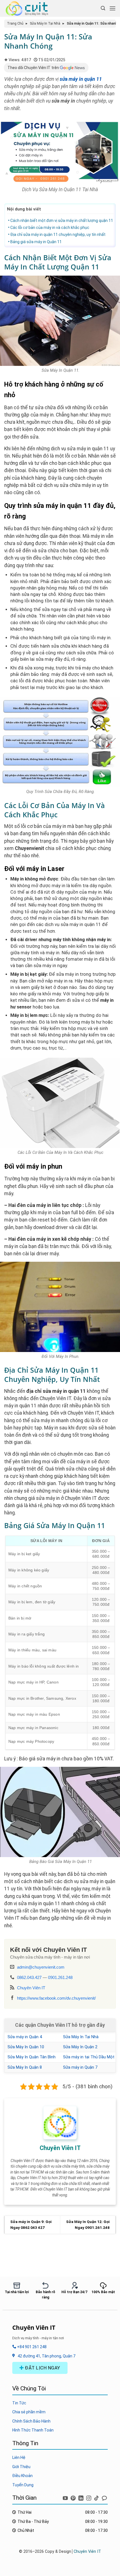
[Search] (103, 8)
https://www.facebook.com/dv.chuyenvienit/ (56, 1998)
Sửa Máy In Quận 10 (26, 2047)
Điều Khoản (22, 2476)
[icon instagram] (89, 2497)
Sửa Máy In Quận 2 (80, 2047)
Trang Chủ (15, 23)
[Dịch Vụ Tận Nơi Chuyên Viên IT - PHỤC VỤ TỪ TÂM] (29, 8)
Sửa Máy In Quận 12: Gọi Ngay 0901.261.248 (88, 2225)
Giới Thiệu (21, 2467)
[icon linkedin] (81, 2497)
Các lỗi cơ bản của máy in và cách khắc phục (50, 228)
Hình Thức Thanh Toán (33, 2430)
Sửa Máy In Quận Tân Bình (32, 2057)
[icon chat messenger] (104, 2497)
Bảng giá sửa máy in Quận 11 (36, 242)
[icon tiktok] (97, 2497)
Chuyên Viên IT (31, 1988)
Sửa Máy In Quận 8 (25, 2067)
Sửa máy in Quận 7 (80, 2067)
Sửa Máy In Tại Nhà (45, 23)
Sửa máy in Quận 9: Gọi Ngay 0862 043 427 (31, 2225)
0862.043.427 (29, 1977)
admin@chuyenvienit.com (41, 1967)
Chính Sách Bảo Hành (31, 2421)
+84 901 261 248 (31, 2347)
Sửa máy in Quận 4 (25, 2037)
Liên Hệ (19, 2457)
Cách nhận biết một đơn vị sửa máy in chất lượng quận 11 (62, 221)
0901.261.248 (60, 1977)
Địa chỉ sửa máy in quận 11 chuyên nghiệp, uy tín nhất (58, 235)
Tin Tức (19, 2403)
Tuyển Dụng (23, 2485)
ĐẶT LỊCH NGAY (42, 2368)
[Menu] (112, 8)
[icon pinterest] (74, 2497)
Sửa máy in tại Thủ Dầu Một (89, 2057)
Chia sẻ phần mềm (29, 2412)
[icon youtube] (66, 2497)
